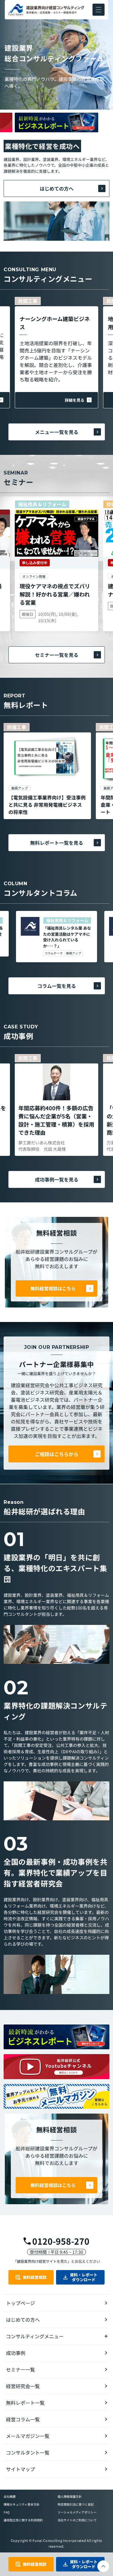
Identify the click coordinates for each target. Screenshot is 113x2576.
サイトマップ (20, 2469)
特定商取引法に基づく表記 (76, 2504)
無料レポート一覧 (25, 2403)
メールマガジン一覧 (28, 2436)
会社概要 (10, 2496)
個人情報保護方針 (70, 2496)
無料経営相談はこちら (53, 1288)
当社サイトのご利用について (77, 2520)
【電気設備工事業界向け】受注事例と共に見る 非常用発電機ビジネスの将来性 (47, 805)
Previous (57, 111)
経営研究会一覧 (23, 2386)
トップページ (20, 2303)
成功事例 (16, 2353)
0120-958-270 (61, 2241)
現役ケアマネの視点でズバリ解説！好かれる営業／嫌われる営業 (55, 594)
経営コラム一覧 (23, 2419)
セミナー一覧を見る (57, 655)
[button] (99, 10)
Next (57, 134)
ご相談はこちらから (57, 1454)
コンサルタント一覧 (28, 2452)
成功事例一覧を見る (57, 1179)
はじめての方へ (57, 188)
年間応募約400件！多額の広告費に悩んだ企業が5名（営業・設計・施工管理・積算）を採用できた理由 (56, 1120)
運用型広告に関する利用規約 (23, 2520)
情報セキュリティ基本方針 (22, 2504)
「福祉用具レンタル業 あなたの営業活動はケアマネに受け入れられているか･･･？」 (67, 937)
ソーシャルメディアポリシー (77, 2512)
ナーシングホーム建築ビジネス (55, 323)
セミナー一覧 (20, 2369)
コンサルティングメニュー (35, 2336)
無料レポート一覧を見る (57, 843)
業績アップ (74, 953)
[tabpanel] (47, 771)
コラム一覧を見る (57, 986)
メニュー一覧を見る (57, 432)
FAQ (6, 2512)
